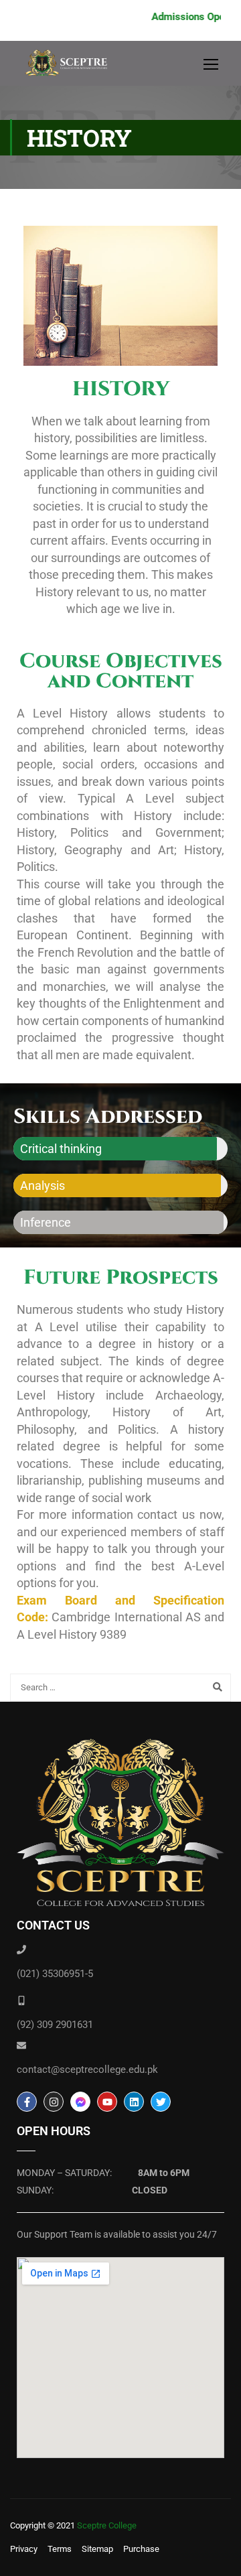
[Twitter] (161, 2102)
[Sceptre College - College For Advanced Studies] (70, 67)
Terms (60, 2549)
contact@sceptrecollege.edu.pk (87, 2070)
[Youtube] (107, 2102)
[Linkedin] (134, 2102)
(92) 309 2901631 (55, 2025)
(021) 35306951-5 (55, 1974)
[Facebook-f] (27, 2102)
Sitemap (97, 2549)
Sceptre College (107, 2525)
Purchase (141, 2549)
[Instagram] (54, 2102)
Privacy (24, 2549)
